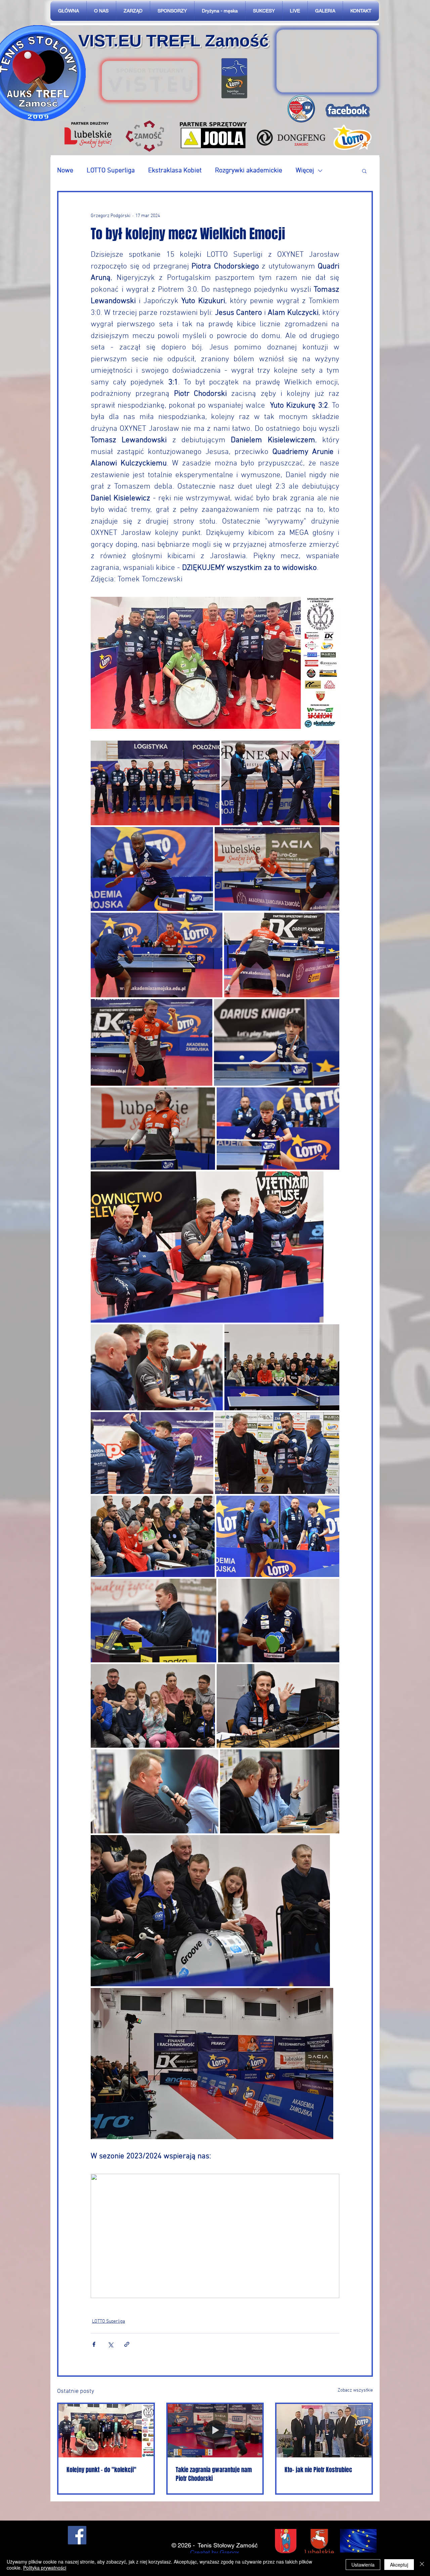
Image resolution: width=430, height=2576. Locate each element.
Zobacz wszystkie (355, 2390)
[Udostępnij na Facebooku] (94, 2344)
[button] (364, 171)
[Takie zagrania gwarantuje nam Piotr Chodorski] (215, 2431)
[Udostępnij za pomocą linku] (127, 2344)
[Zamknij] (422, 2565)
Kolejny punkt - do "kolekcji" (101, 2470)
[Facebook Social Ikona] (77, 2535)
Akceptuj (399, 2565)
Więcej (305, 171)
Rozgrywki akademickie (249, 171)
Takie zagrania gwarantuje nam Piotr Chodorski (214, 2474)
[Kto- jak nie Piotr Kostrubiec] (324, 2431)
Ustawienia (363, 2565)
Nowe (65, 171)
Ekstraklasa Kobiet (175, 171)
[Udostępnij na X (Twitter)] (110, 2344)
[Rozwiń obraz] (155, 783)
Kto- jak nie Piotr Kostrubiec (318, 2470)
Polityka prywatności (45, 2568)
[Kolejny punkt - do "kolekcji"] (106, 2431)
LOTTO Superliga (111, 171)
